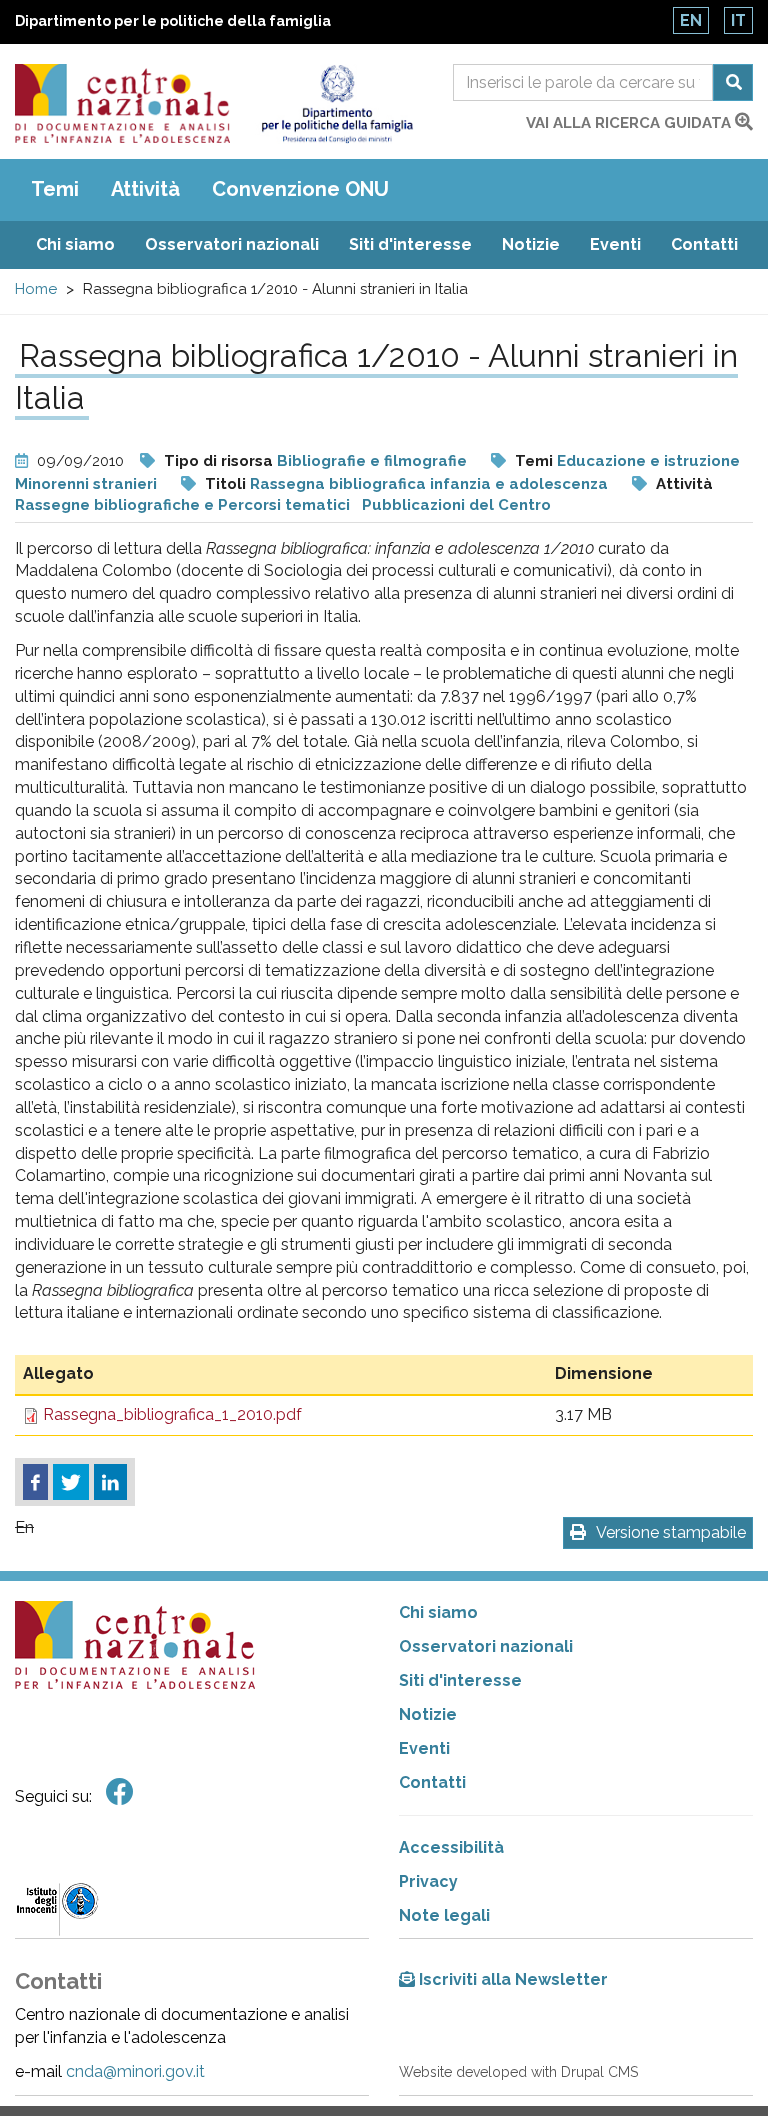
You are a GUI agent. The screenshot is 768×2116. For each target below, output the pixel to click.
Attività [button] (145, 189)
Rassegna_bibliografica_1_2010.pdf (172, 1414)
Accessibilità (451, 1847)
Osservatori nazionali (232, 244)
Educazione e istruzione (648, 461)
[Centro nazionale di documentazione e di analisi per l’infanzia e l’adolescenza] (122, 103)
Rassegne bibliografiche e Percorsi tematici (182, 505)
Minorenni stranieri (86, 484)
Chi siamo (75, 244)
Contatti (704, 244)
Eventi (615, 244)
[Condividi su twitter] (71, 1482)
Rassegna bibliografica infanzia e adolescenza (429, 484)
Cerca (733, 82)
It (738, 20)
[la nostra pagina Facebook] (120, 1792)
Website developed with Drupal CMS (518, 2072)
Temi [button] (55, 189)
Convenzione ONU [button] (300, 189)
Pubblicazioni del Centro (456, 505)
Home (36, 289)
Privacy (428, 1881)
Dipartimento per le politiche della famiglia (173, 21)
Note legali (444, 1915)
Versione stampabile (671, 1532)
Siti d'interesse (410, 244)
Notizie (531, 244)
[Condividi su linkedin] (110, 1482)
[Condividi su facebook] (35, 1482)
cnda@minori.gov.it (135, 2071)
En (691, 20)
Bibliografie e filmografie (372, 461)
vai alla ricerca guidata (630, 123)
